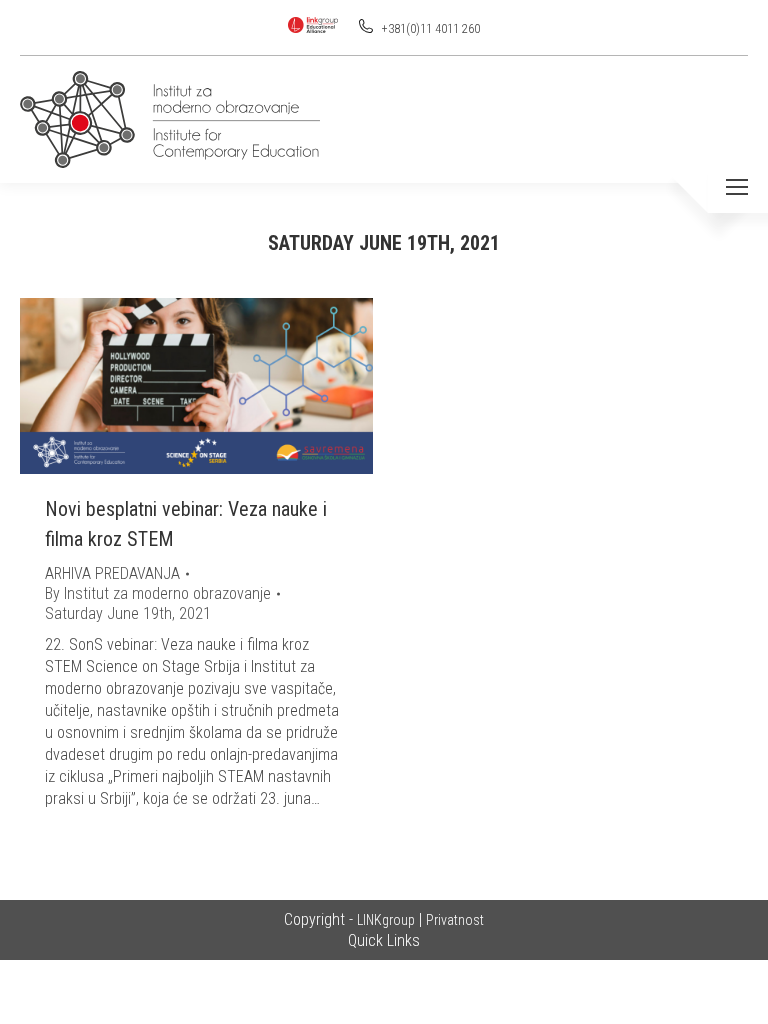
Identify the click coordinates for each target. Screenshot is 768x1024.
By (158, 593)
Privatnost (455, 920)
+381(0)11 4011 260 (429, 29)
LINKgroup (386, 920)
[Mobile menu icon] (737, 187)
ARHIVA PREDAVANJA (112, 573)
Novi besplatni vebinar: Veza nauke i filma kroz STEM (186, 524)
